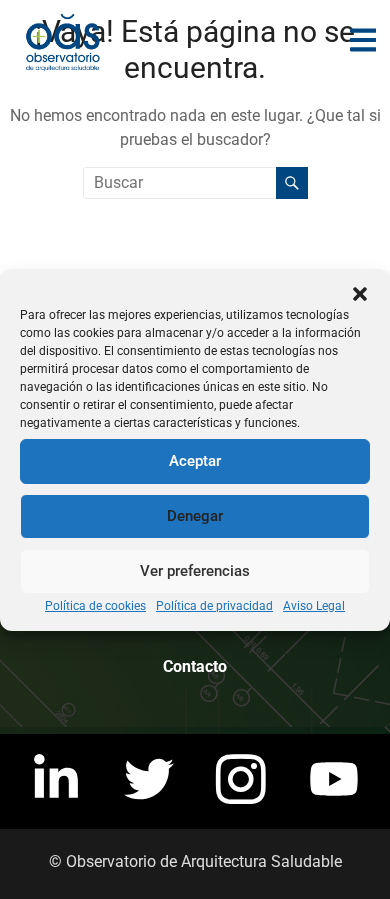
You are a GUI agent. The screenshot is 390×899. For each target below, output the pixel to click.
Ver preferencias (195, 571)
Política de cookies (95, 606)
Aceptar (195, 461)
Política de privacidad (214, 606)
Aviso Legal (314, 606)
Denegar (195, 516)
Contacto (195, 666)
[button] (360, 294)
